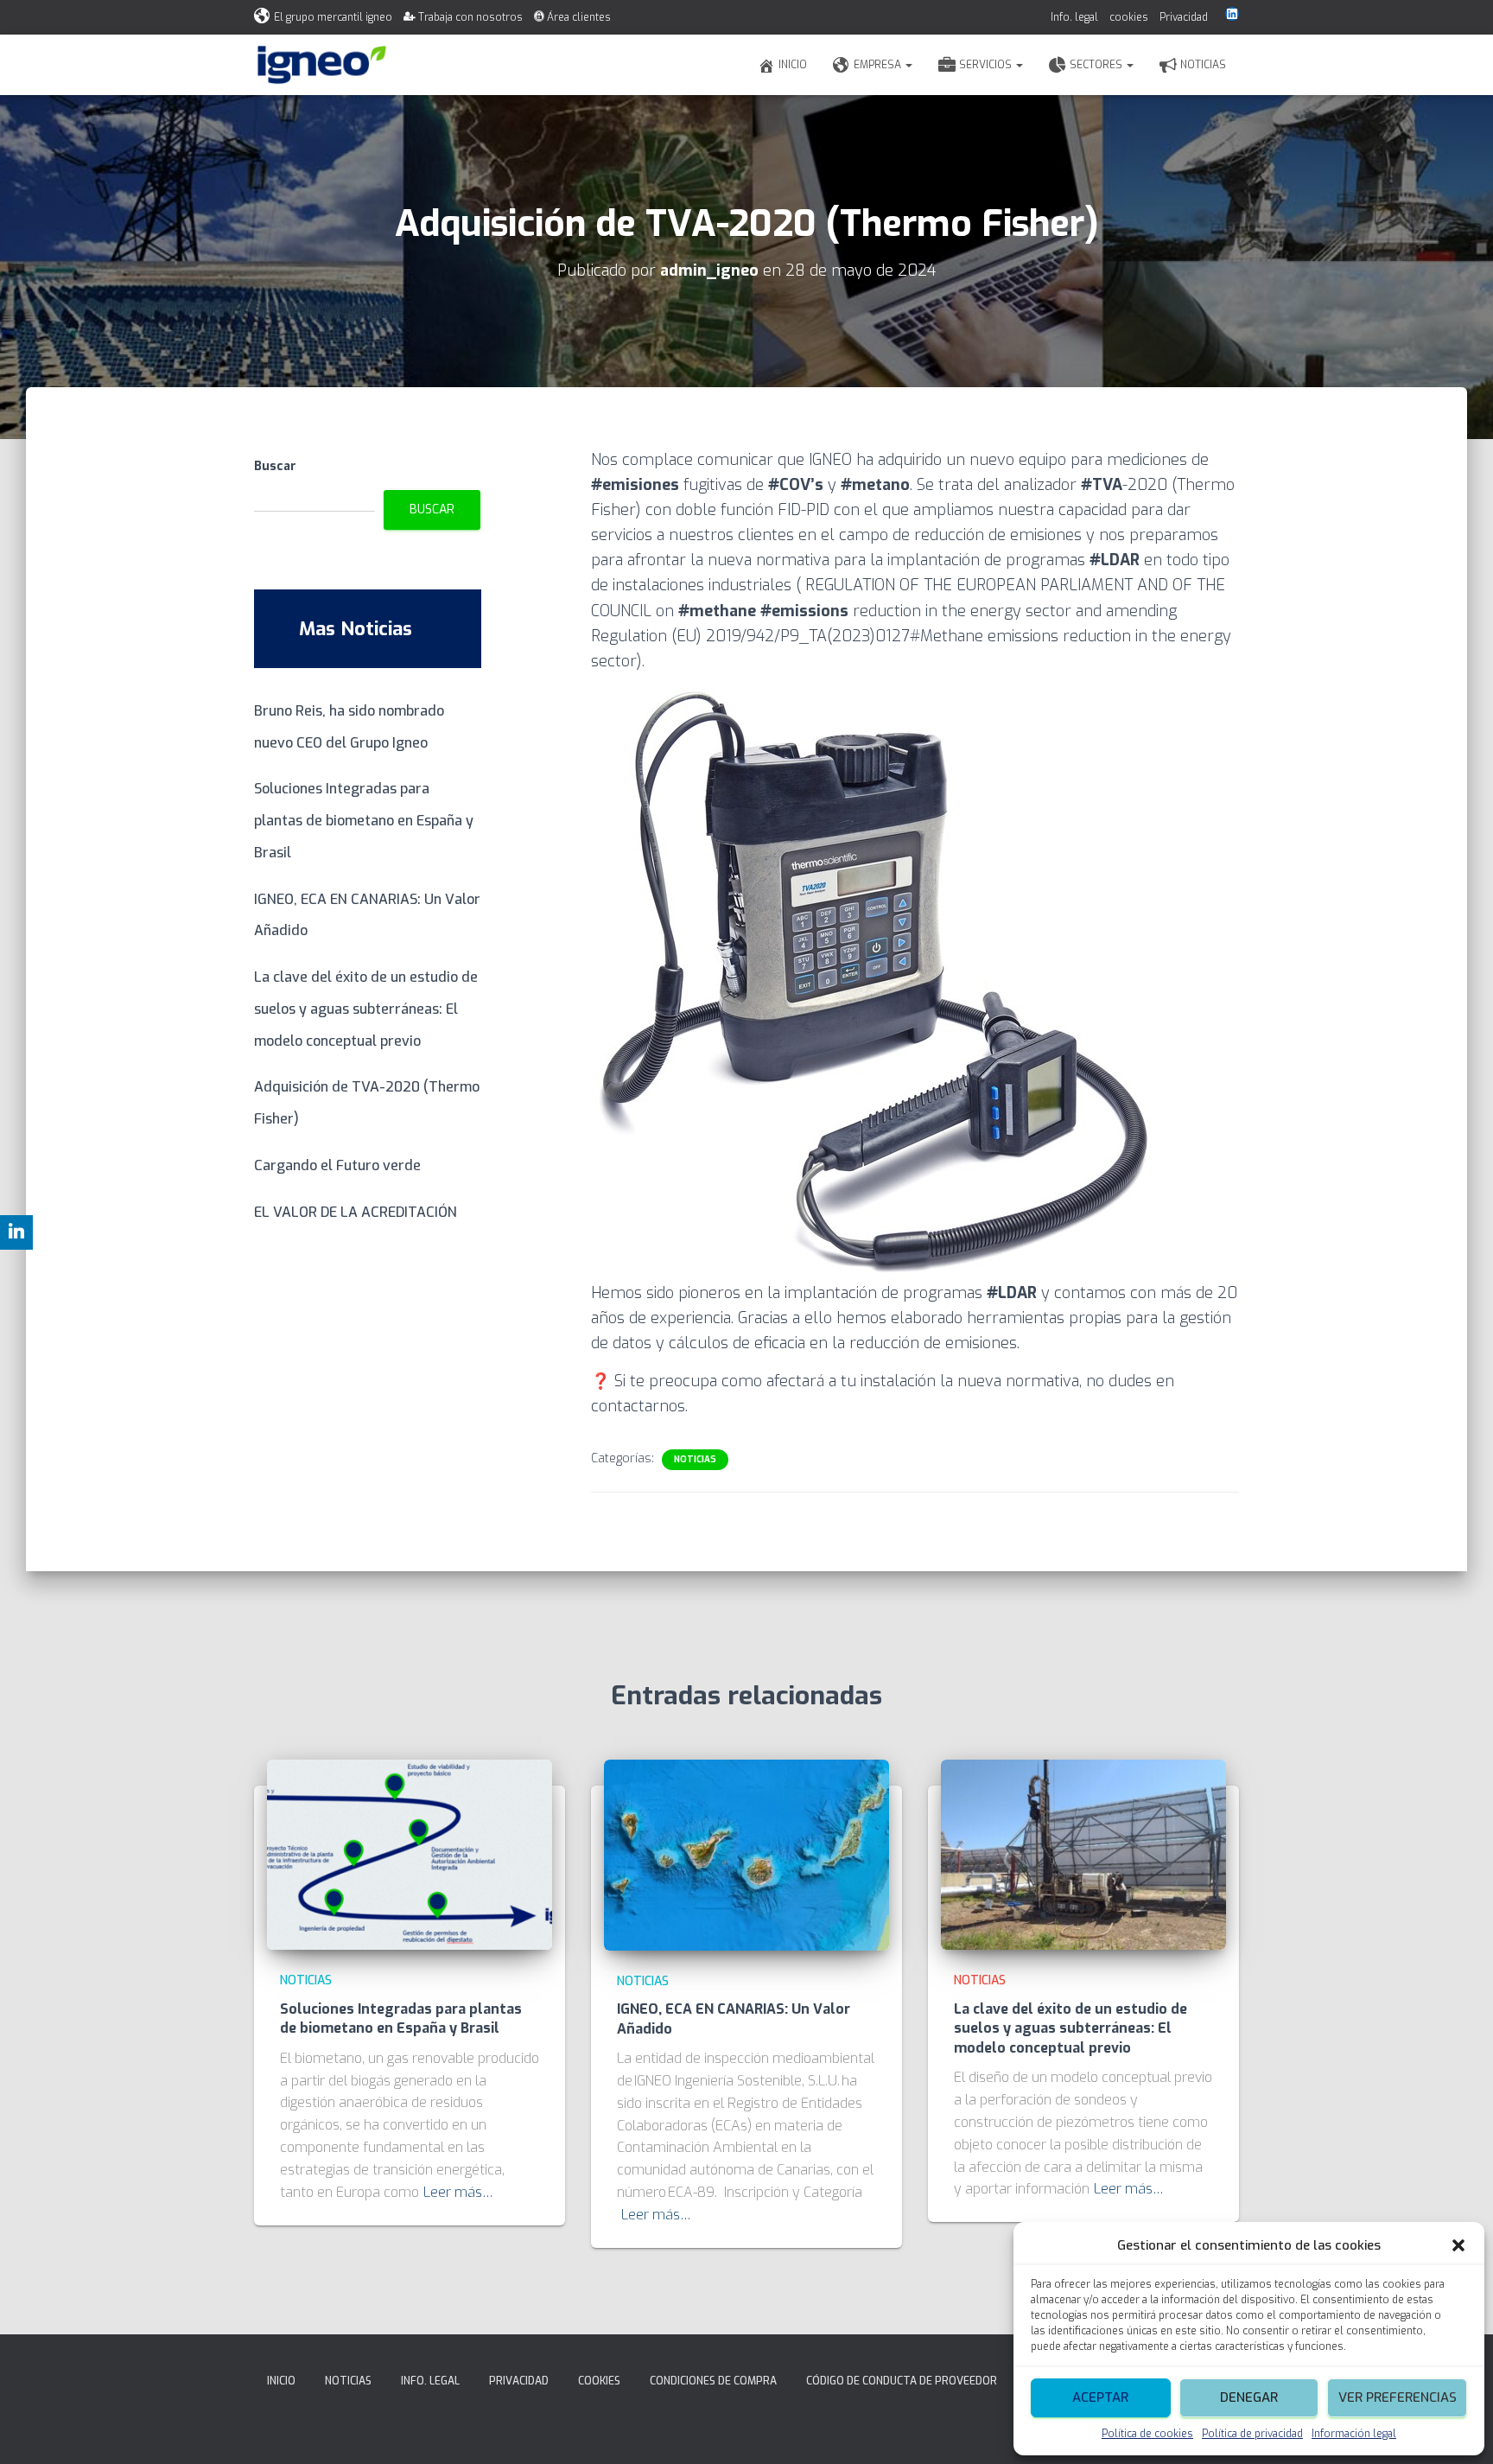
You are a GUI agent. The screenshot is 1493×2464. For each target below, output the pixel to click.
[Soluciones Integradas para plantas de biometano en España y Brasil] (410, 1854)
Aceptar (1100, 2397)
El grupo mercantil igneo (333, 17)
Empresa (879, 65)
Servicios (987, 65)
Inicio (793, 65)
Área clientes (579, 17)
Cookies (599, 2381)
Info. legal (1074, 17)
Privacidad (1184, 17)
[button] (1458, 2245)
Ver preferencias (1398, 2397)
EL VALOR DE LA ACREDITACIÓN (356, 1212)
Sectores (1097, 65)
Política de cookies (1147, 2434)
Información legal (1354, 2434)
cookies (1129, 17)
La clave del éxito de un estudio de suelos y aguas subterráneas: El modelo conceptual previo (366, 1009)
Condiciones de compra (713, 2381)
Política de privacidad (1252, 2434)
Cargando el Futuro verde (337, 1165)
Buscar (275, 466)
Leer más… (458, 2192)
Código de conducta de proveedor (902, 2381)
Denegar (1249, 2397)
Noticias (1203, 65)
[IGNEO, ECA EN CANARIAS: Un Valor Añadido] (746, 1854)
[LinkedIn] (1232, 14)
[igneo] (322, 65)
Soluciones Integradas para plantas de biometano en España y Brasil (364, 821)
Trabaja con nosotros (470, 17)
